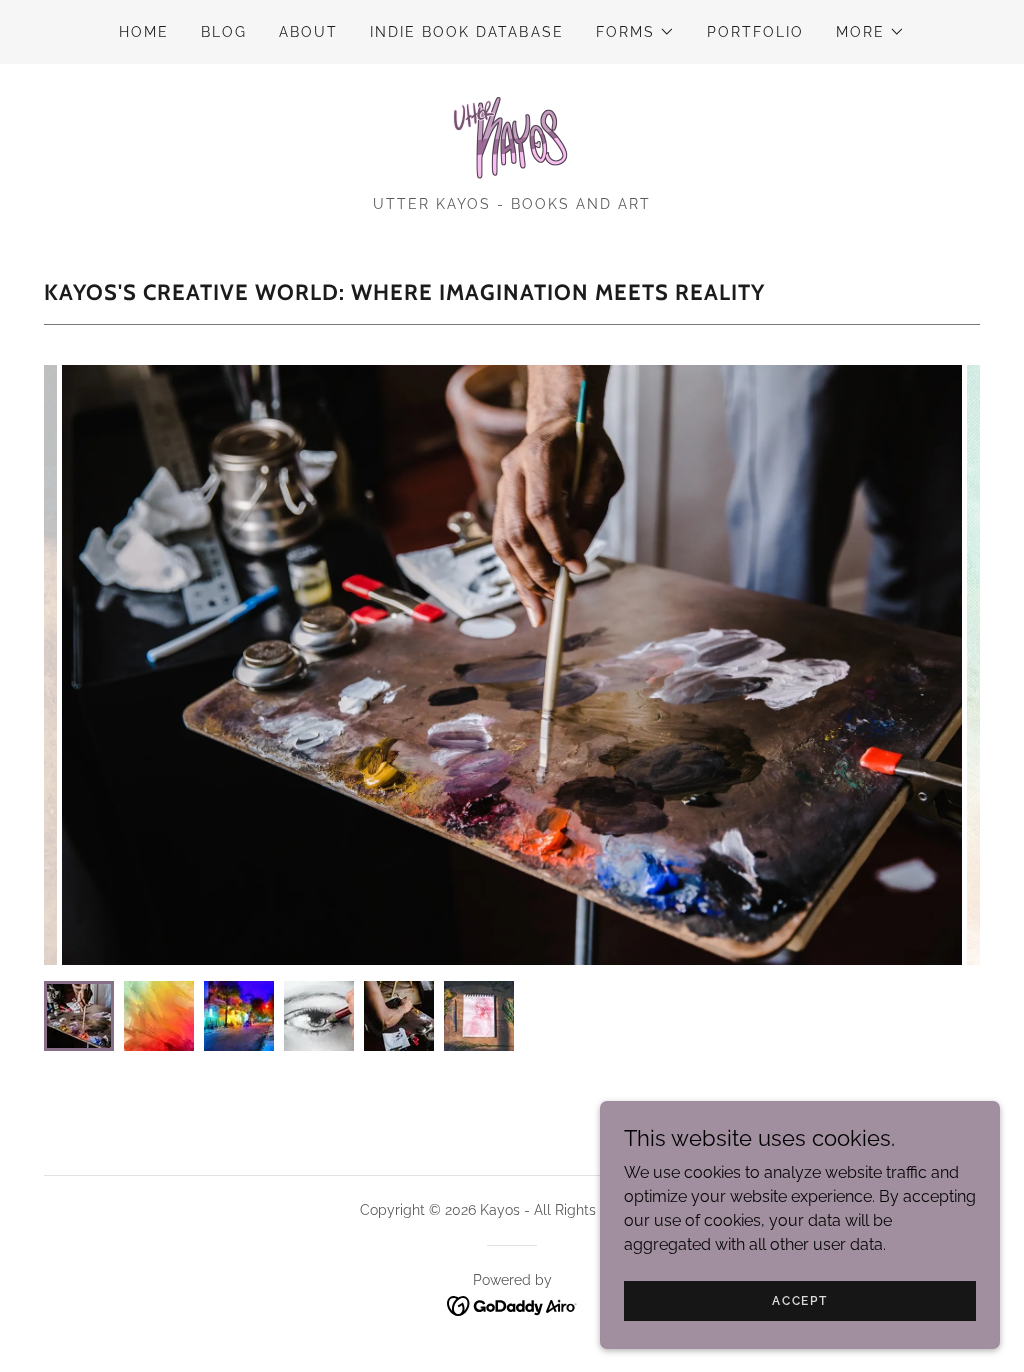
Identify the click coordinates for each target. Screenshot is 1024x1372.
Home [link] (144, 32)
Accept (799, 1300)
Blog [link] (224, 32)
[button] (635, 32)
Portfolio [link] (755, 32)
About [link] (308, 32)
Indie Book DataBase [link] (466, 32)
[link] (512, 136)
